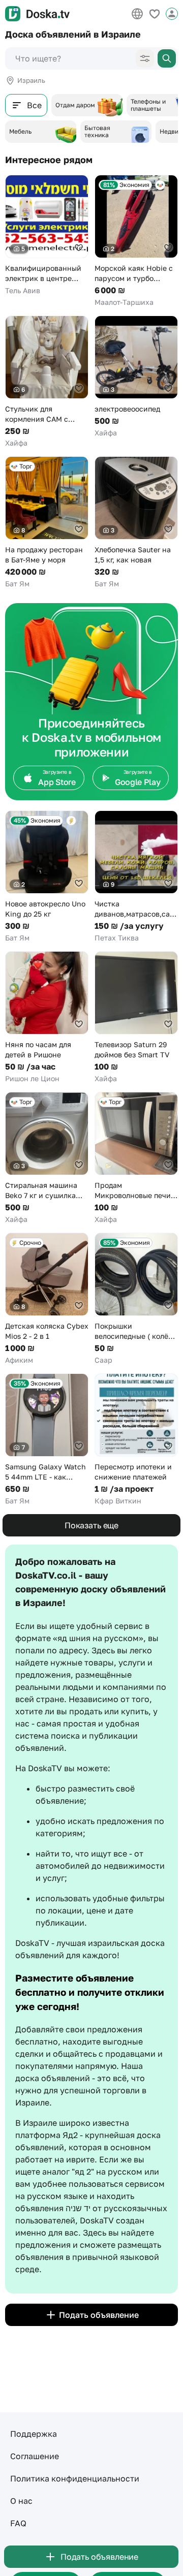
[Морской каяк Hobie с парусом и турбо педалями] (136, 241)
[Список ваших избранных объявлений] (155, 14)
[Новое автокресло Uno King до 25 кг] (47, 877)
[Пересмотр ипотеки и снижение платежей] (136, 1440)
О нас (21, 2501)
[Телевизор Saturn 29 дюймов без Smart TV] (136, 1017)
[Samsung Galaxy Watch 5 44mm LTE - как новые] (47, 1440)
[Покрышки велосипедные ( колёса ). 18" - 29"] (136, 1299)
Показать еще (91, 1525)
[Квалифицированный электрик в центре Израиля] (47, 235)
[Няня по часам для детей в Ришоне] (47, 1017)
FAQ (18, 2523)
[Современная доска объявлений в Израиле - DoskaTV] (37, 14)
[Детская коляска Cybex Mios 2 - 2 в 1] (47, 1299)
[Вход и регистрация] (172, 14)
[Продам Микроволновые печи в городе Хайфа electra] (136, 1158)
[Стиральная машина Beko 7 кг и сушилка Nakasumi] (47, 1158)
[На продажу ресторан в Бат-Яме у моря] (47, 523)
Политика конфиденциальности (75, 2478)
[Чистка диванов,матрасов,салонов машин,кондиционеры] (136, 877)
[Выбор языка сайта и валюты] (137, 14)
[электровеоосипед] (136, 377)
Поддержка (34, 2434)
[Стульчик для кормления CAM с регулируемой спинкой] (47, 382)
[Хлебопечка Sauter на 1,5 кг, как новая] (136, 523)
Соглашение (35, 2456)
